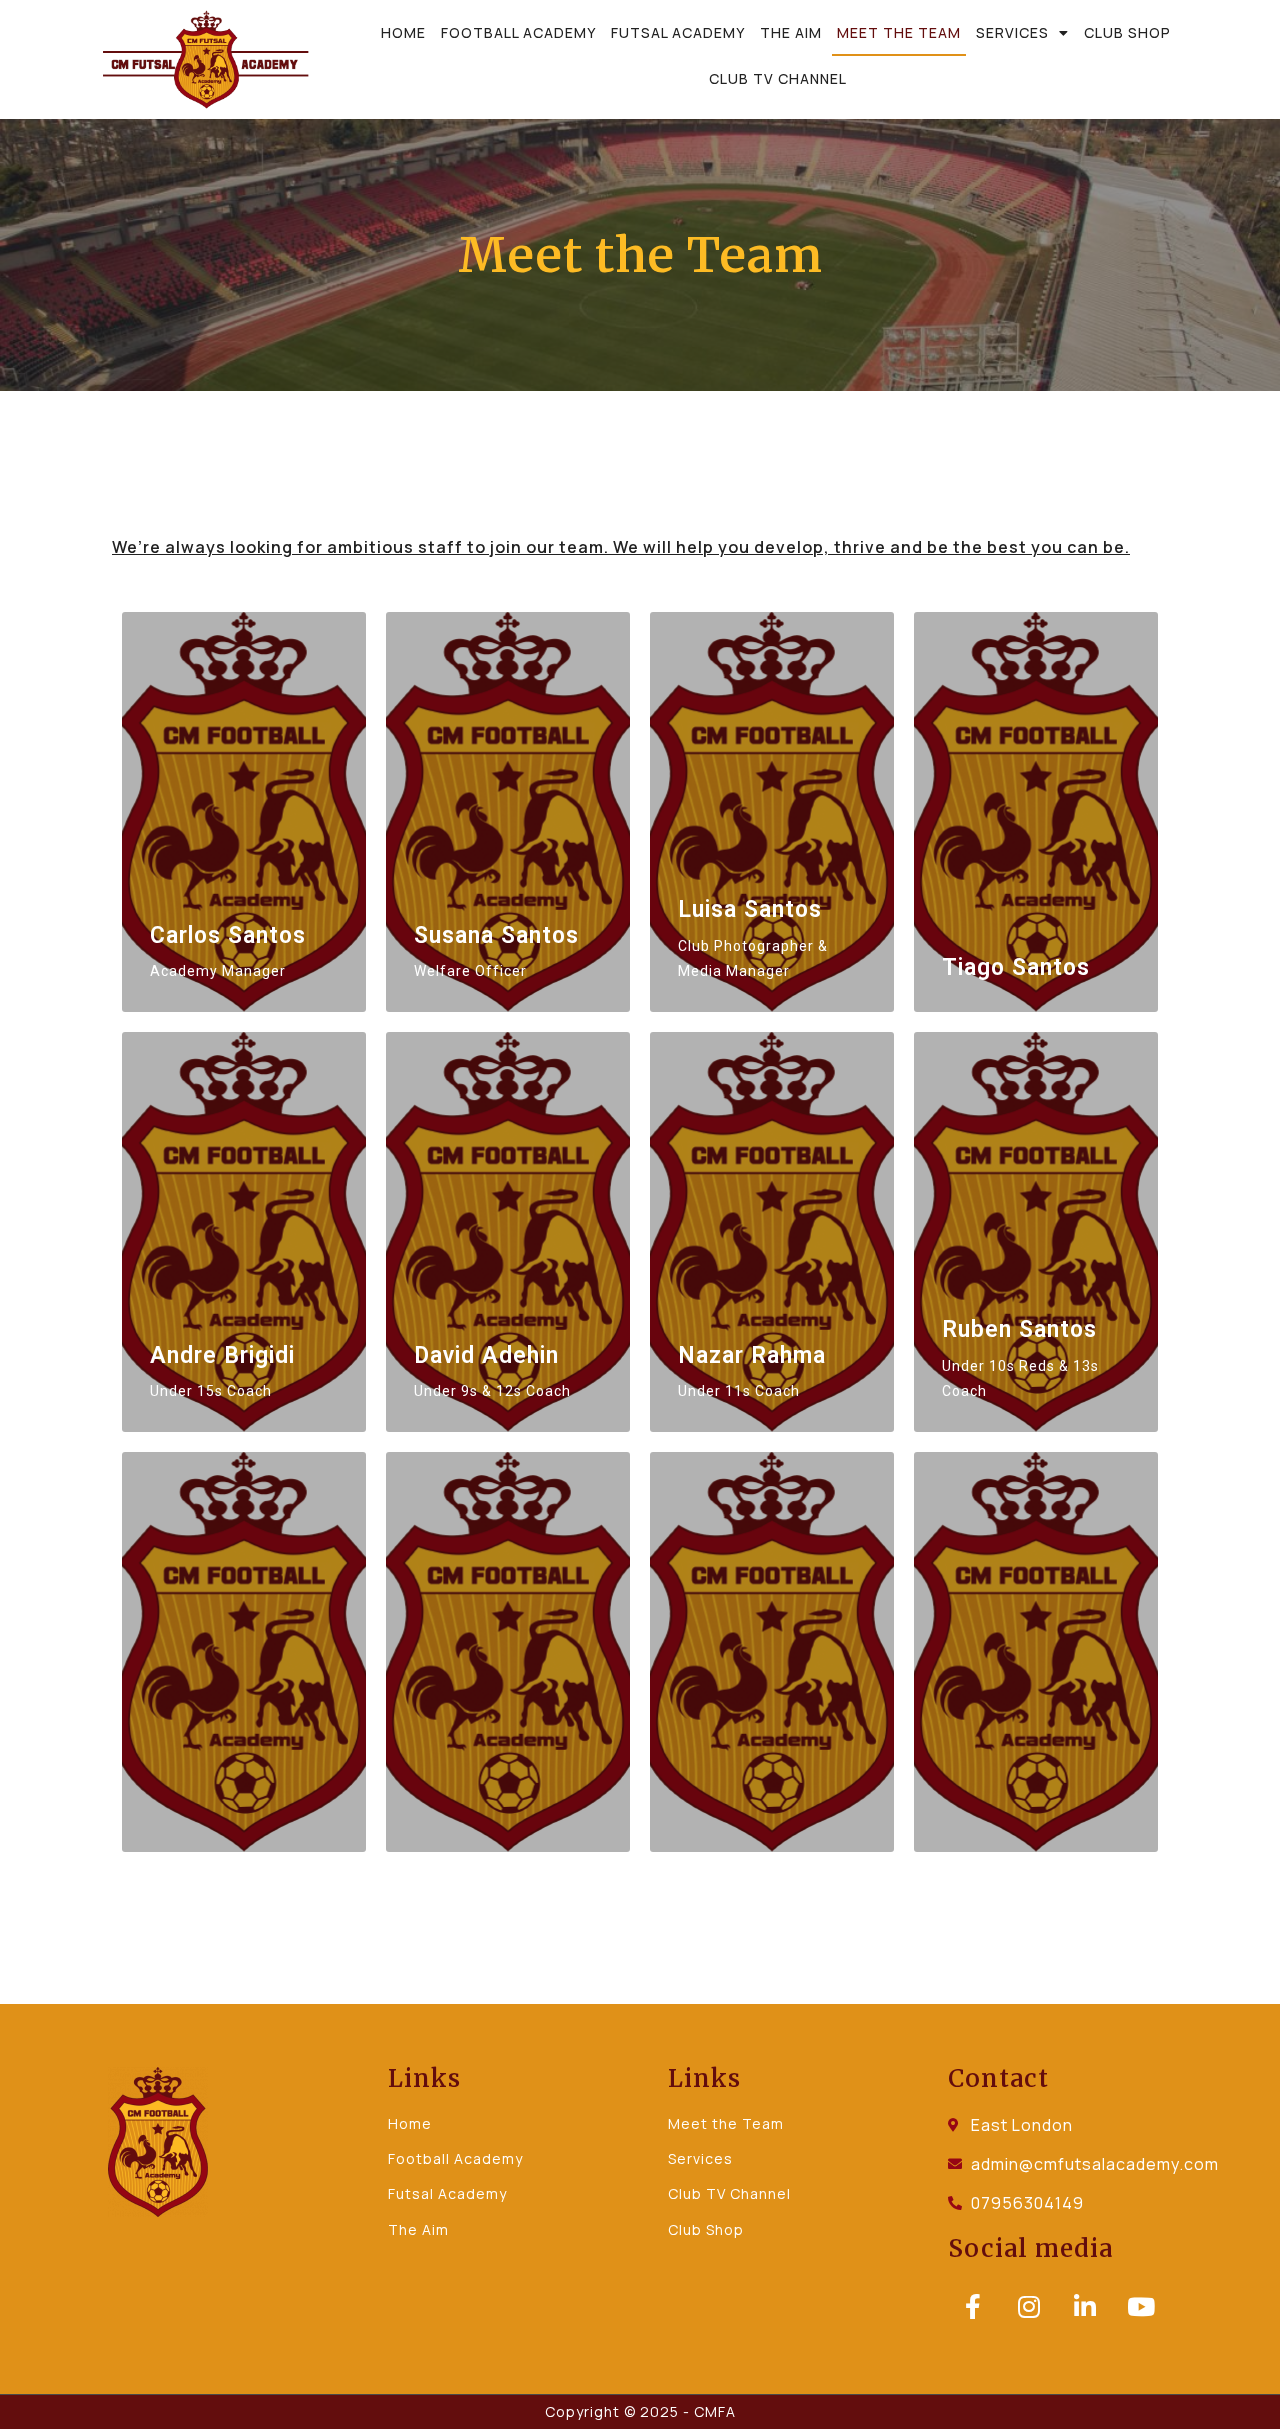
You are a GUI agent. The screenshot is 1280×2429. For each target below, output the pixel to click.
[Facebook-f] (973, 2306)
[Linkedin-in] (1085, 2306)
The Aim (791, 32)
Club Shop (1127, 32)
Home (403, 32)
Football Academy (518, 32)
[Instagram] (1029, 2306)
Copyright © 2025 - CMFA (640, 2411)
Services (1012, 32)
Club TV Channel (778, 78)
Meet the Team (899, 32)
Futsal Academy (678, 32)
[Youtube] (1141, 2306)
